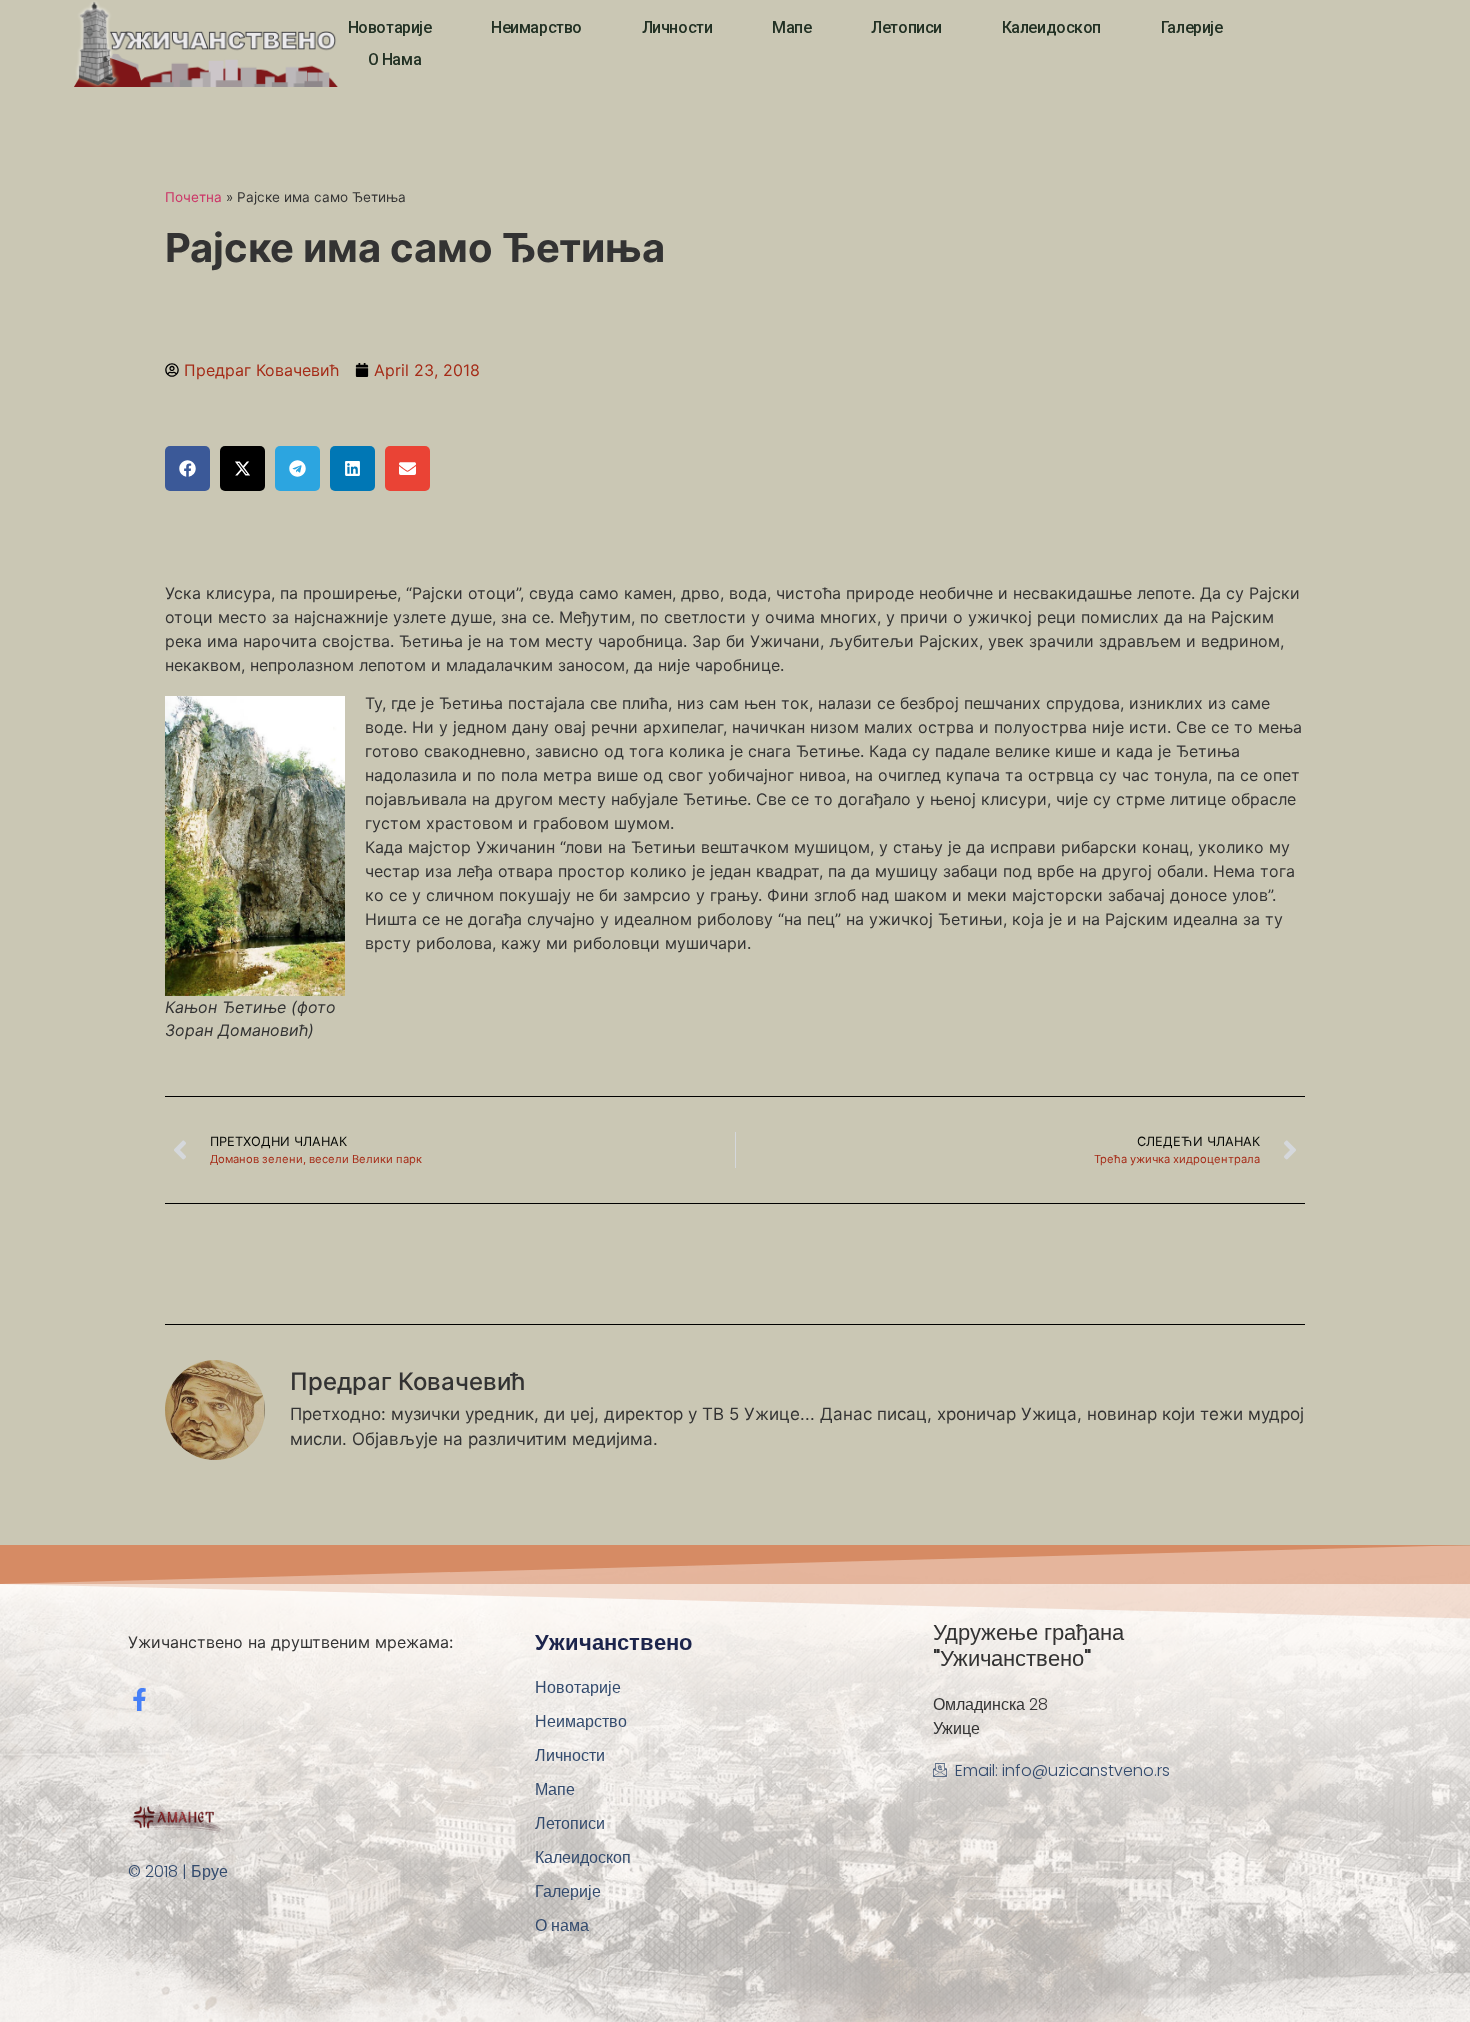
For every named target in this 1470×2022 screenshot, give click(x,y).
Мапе (791, 27)
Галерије (1191, 27)
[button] (187, 468)
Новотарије (390, 27)
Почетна (193, 197)
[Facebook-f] (139, 1699)
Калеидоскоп (1051, 27)
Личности (677, 27)
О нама (394, 59)
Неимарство (536, 27)
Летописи (906, 27)
